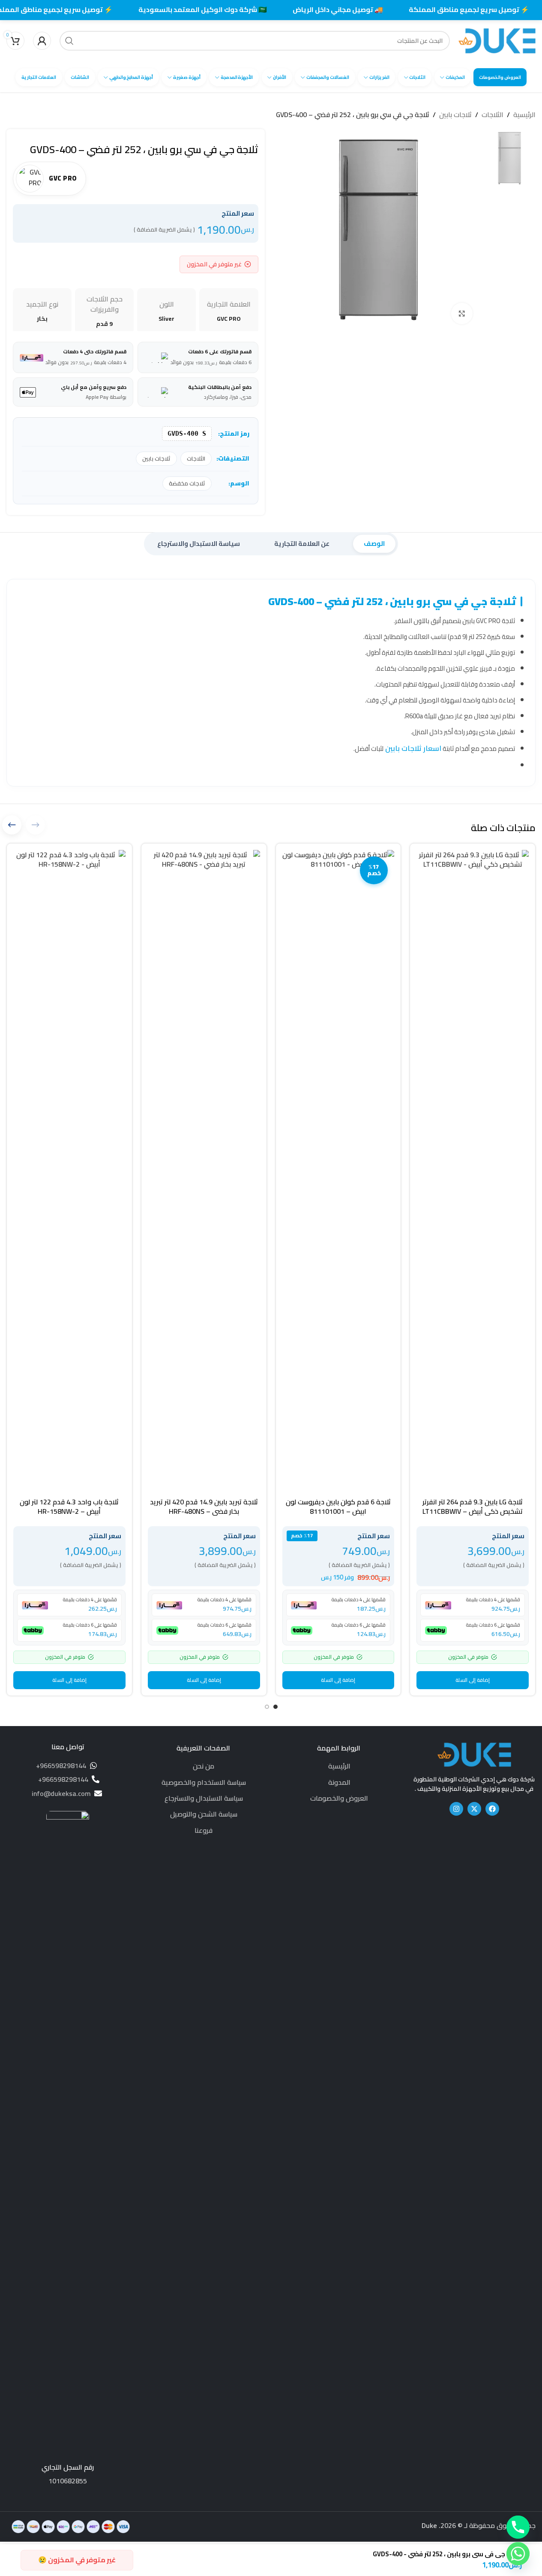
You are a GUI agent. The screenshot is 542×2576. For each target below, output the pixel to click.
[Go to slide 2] (267, 1707)
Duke (429, 2525)
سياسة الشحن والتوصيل (204, 1814)
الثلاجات (493, 115)
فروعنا (204, 1830)
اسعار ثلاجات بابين (412, 748)
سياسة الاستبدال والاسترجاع (204, 1798)
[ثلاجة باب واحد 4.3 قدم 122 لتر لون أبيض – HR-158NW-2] (69, 1172)
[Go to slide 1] (275, 1707)
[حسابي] (42, 41)
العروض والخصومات (339, 1798)
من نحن (204, 1766)
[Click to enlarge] (462, 313)
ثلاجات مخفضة (187, 483)
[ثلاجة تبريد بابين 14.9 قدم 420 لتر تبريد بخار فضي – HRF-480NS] (204, 1172)
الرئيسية (524, 115)
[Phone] (518, 2527)
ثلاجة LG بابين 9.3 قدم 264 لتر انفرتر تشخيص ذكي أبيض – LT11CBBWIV (473, 1506)
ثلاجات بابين (455, 115)
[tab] (374, 544)
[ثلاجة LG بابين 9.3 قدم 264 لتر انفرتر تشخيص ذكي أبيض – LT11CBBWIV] (473, 1172)
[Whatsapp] (518, 2554)
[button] (473, 1680)
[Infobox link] (68, 2148)
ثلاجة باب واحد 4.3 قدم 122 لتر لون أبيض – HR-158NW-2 (69, 1506)
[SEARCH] (69, 41)
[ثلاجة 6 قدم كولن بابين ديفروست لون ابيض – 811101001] (338, 1172)
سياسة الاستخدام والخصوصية (204, 1782)
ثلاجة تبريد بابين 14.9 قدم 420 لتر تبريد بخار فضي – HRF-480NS (204, 1506)
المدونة (339, 1782)
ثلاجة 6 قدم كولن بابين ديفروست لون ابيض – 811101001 (338, 1506)
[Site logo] (497, 40)
